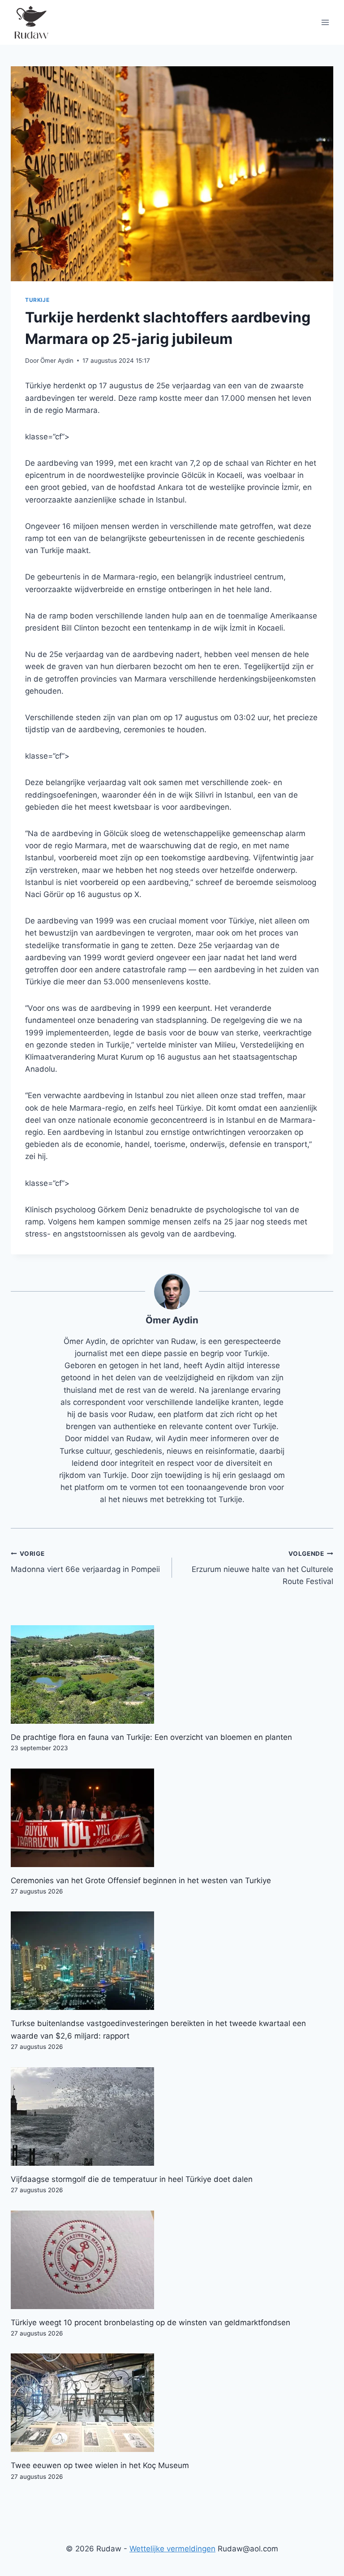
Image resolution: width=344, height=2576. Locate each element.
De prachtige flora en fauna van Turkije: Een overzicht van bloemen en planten (151, 1737)
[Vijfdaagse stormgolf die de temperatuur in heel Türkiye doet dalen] (172, 2117)
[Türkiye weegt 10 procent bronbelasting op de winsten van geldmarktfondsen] (172, 2260)
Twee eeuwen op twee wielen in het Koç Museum (100, 2465)
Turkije (37, 300)
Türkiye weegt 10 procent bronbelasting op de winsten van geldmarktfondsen (150, 2323)
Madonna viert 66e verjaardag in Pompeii (85, 1562)
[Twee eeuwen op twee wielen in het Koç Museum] (172, 2403)
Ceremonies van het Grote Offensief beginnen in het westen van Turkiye (141, 1880)
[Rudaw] (31, 22)
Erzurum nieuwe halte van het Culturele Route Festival (262, 1568)
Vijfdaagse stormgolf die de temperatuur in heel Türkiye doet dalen (132, 2179)
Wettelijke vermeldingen (172, 2549)
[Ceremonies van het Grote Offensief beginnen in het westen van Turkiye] (172, 1818)
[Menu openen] (325, 22)
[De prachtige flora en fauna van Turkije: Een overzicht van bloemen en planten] (172, 1674)
